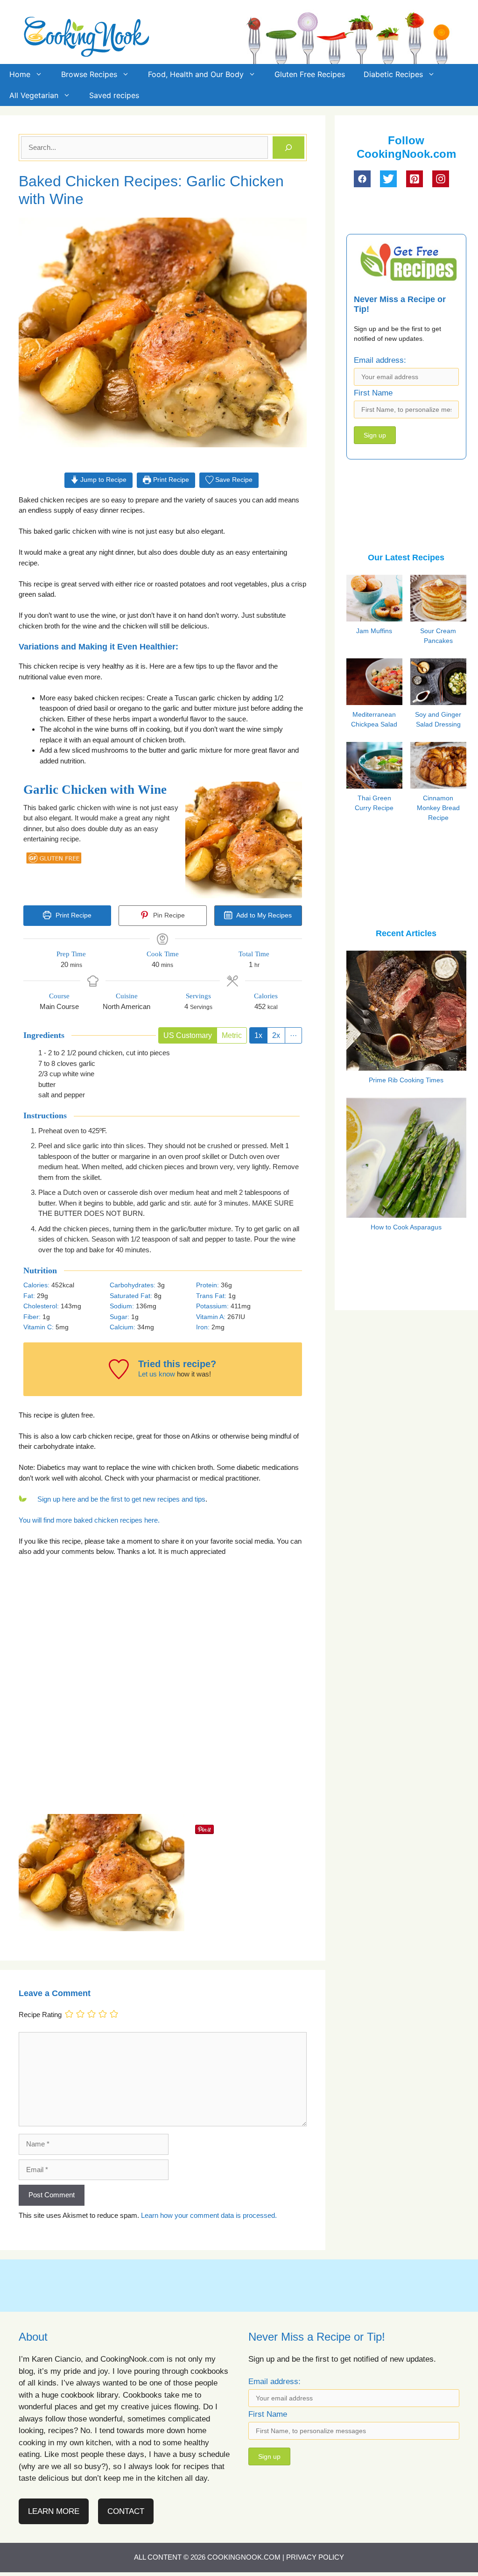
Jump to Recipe (102, 480)
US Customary (188, 1035)
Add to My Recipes (263, 915)
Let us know (157, 1374)
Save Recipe (233, 480)
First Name (373, 393)
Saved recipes (114, 95)
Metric (232, 1035)
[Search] (288, 148)
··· (293, 1035)
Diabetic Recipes (393, 74)
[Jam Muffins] (384, 620)
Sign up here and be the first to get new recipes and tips (121, 1499)
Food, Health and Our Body (196, 74)
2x (276, 1035)
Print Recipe (170, 480)
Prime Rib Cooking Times (406, 1080)
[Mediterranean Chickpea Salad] (384, 703)
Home (20, 74)
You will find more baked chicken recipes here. (89, 1520)
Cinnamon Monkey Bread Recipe (438, 808)
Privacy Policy (315, 2557)
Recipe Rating (40, 2015)
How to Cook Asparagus (406, 1227)
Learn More (54, 2511)
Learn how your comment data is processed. (209, 2215)
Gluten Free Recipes (310, 74)
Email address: (380, 360)
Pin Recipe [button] (168, 915)
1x (258, 1035)
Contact (126, 2511)
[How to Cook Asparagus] (406, 1212)
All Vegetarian (34, 95)
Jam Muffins (374, 631)
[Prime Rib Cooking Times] (406, 1064)
